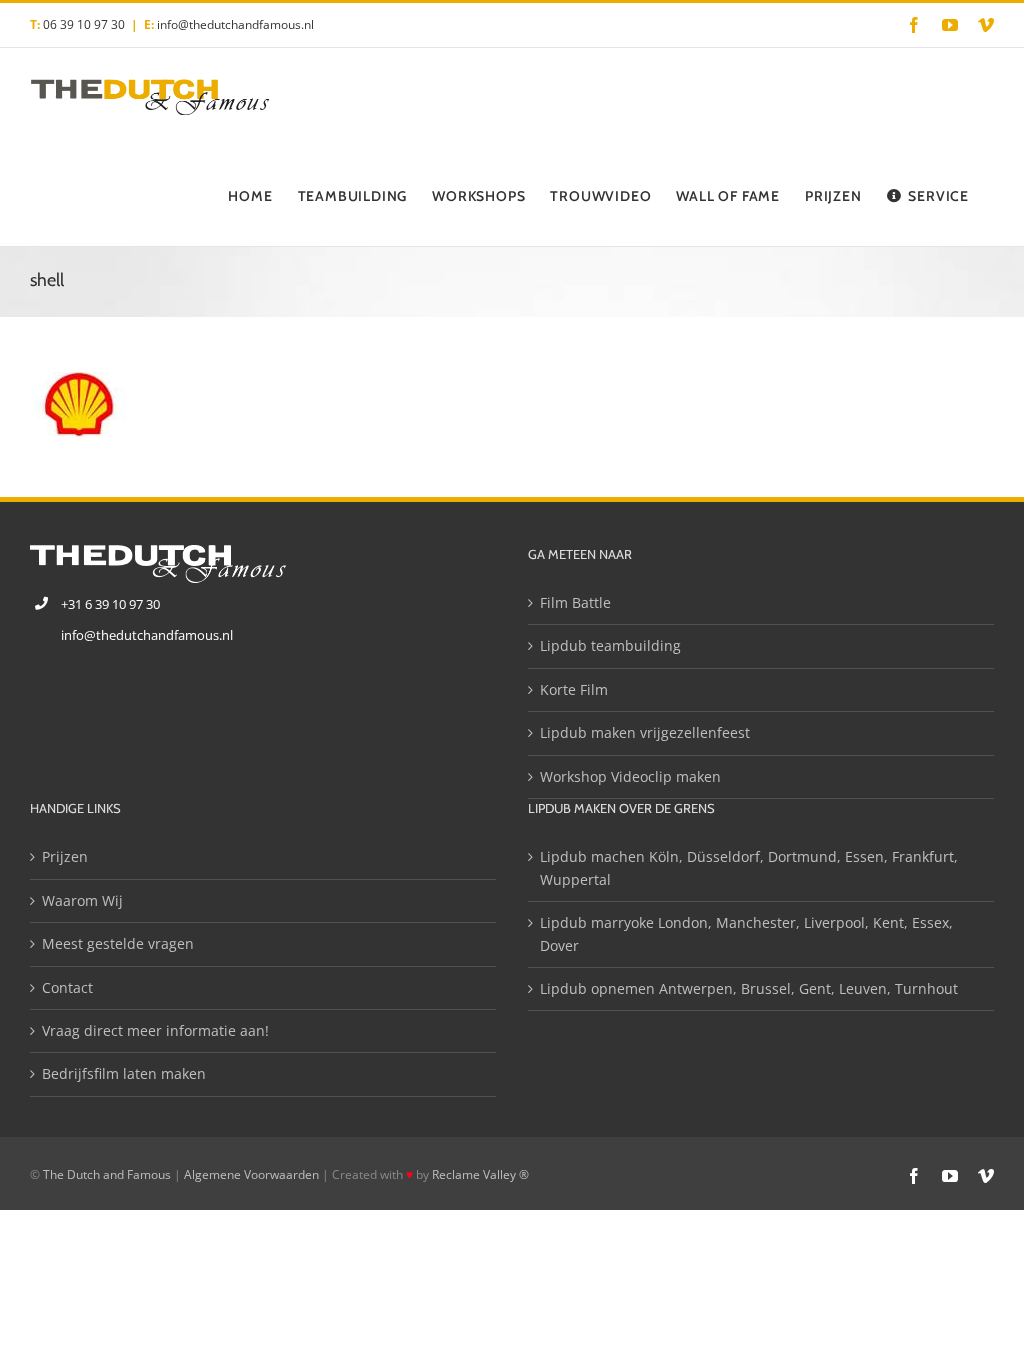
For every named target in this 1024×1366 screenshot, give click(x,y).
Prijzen (65, 856)
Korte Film (574, 689)
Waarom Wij (82, 900)
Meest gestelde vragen (118, 943)
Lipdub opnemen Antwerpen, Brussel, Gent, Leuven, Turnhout (749, 988)
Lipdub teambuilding (610, 645)
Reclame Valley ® (480, 1174)
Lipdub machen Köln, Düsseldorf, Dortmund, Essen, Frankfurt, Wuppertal (749, 867)
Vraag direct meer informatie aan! (155, 1030)
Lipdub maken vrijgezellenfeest (645, 732)
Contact (67, 987)
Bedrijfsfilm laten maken (124, 1073)
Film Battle (575, 602)
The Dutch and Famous (107, 1174)
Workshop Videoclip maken (630, 776)
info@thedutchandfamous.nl (235, 24)
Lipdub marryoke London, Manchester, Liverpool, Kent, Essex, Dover (746, 933)
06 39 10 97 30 (84, 24)
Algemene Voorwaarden (251, 1174)
